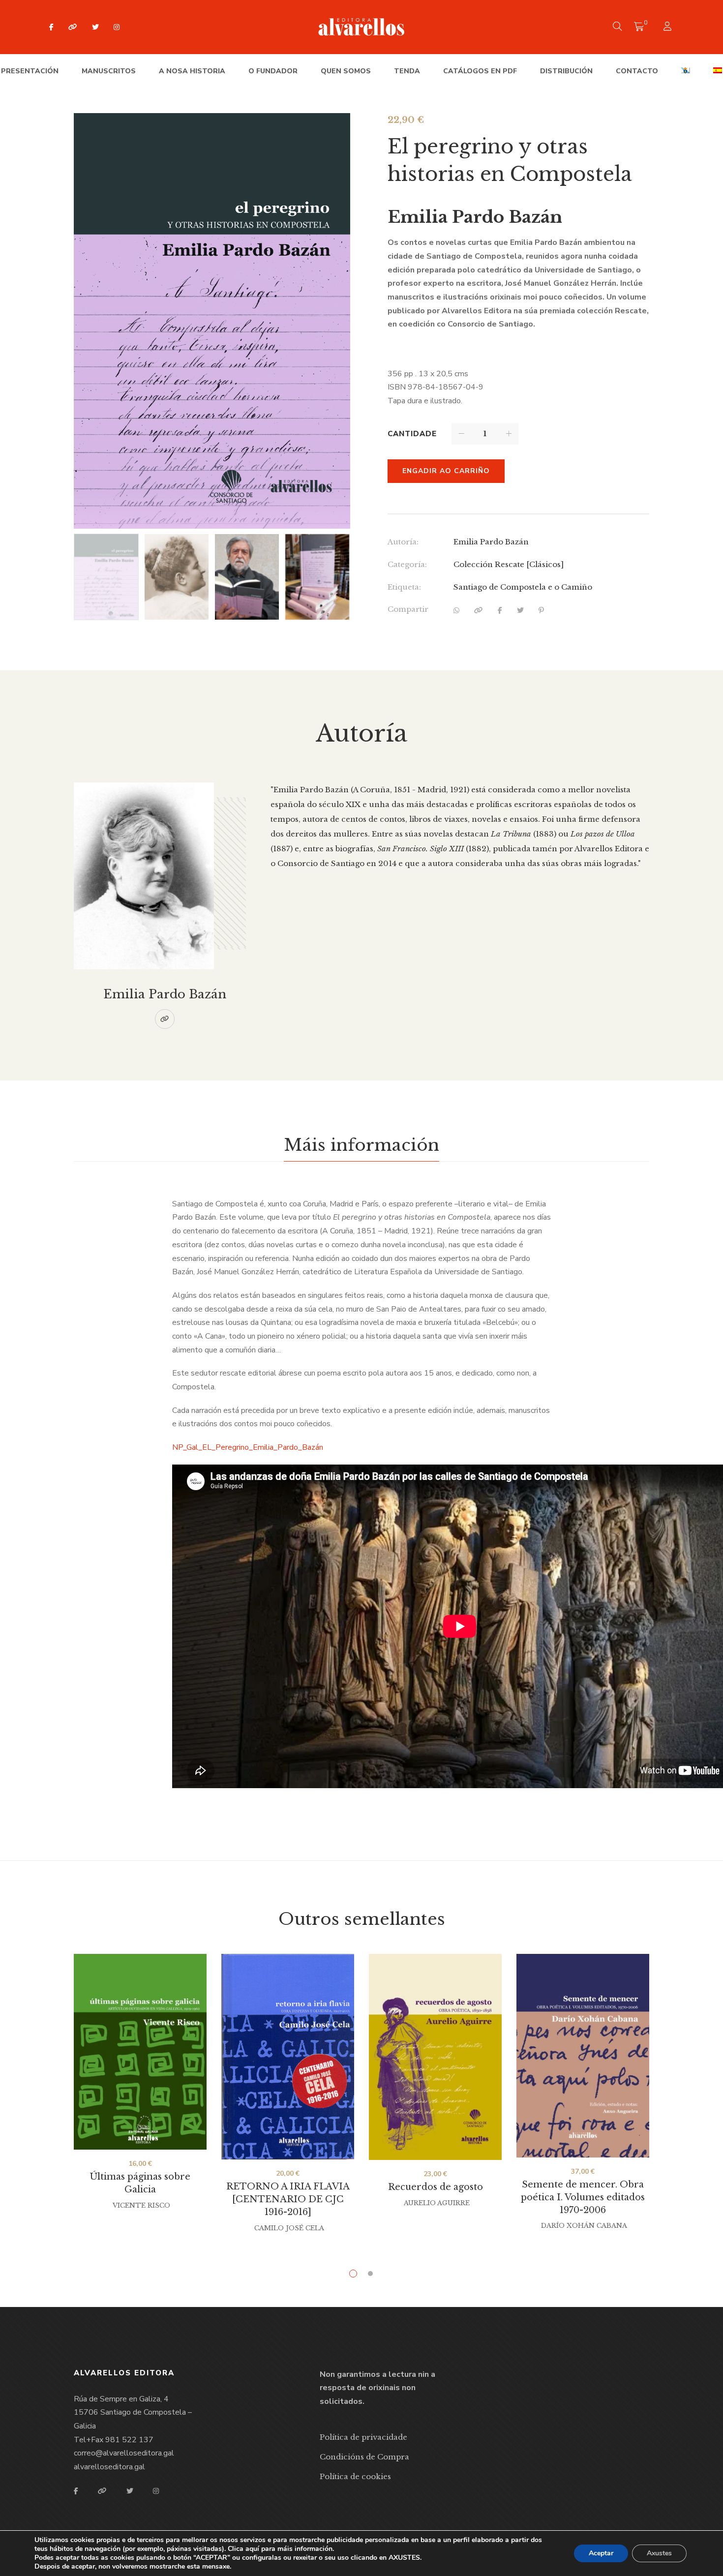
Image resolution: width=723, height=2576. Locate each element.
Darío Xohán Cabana (584, 2226)
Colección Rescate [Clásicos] (509, 564)
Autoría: (403, 542)
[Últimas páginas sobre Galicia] (140, 2052)
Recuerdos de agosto (436, 2187)
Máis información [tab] (361, 1145)
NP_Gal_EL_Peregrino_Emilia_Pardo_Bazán (248, 1447)
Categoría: (407, 564)
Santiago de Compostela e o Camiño (523, 587)
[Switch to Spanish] (718, 71)
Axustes (659, 2553)
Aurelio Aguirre (437, 2203)
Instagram (117, 27)
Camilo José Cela (289, 2228)
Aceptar (601, 2553)
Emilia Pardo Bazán (491, 542)
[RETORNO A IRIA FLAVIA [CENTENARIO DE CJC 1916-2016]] (288, 2057)
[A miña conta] (669, 27)
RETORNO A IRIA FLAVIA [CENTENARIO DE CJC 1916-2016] (288, 2199)
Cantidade (412, 434)
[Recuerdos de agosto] (435, 2057)
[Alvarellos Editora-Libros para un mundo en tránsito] (362, 27)
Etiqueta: (404, 587)
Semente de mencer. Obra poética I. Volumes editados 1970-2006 (583, 2197)
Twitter (95, 27)
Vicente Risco (141, 2205)
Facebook (51, 27)
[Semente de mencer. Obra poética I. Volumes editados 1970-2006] (583, 2056)
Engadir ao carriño (446, 471)
